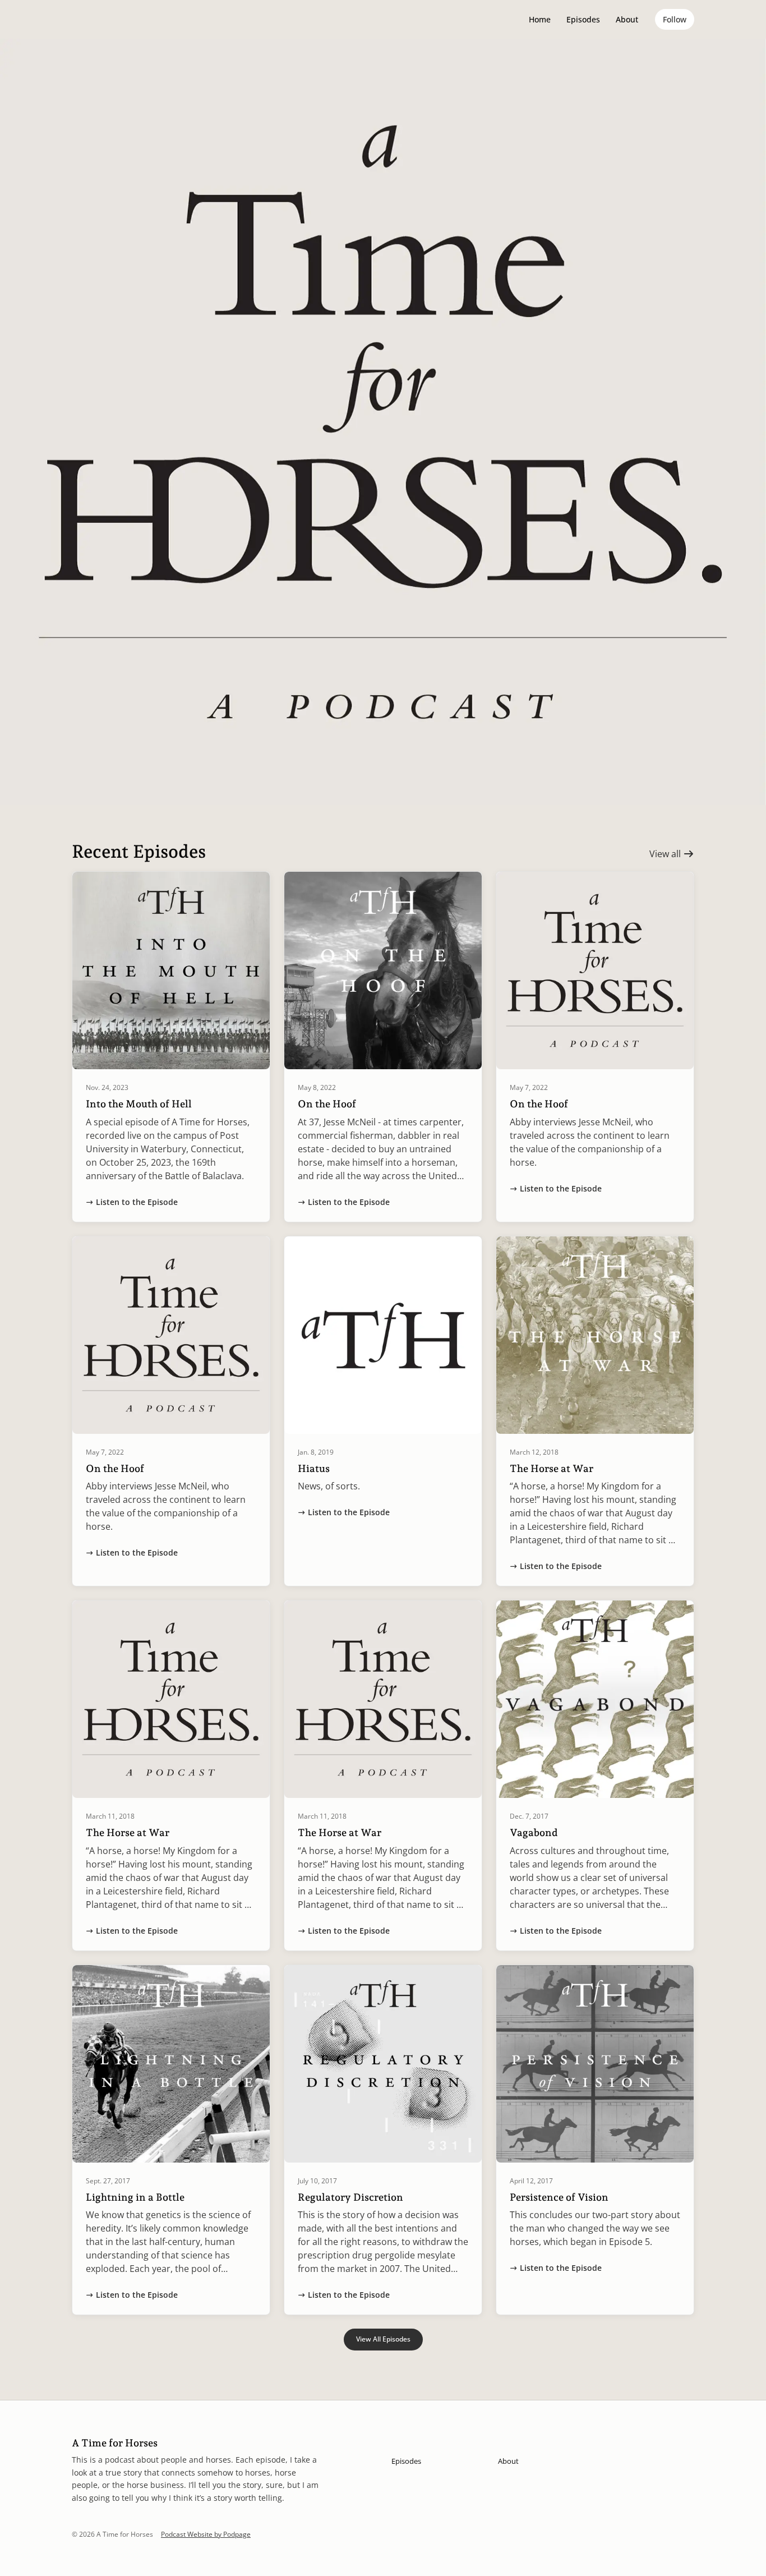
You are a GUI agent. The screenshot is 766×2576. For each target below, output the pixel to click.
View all (666, 854)
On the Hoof (327, 1104)
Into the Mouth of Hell (139, 1104)
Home (540, 19)
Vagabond (534, 1832)
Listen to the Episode (137, 1202)
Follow (675, 19)
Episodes (583, 19)
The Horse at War (552, 1468)
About (627, 19)
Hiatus (314, 1468)
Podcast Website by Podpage (206, 2534)
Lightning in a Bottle (135, 2197)
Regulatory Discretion (350, 2197)
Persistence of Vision (559, 2197)
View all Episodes (383, 2339)
